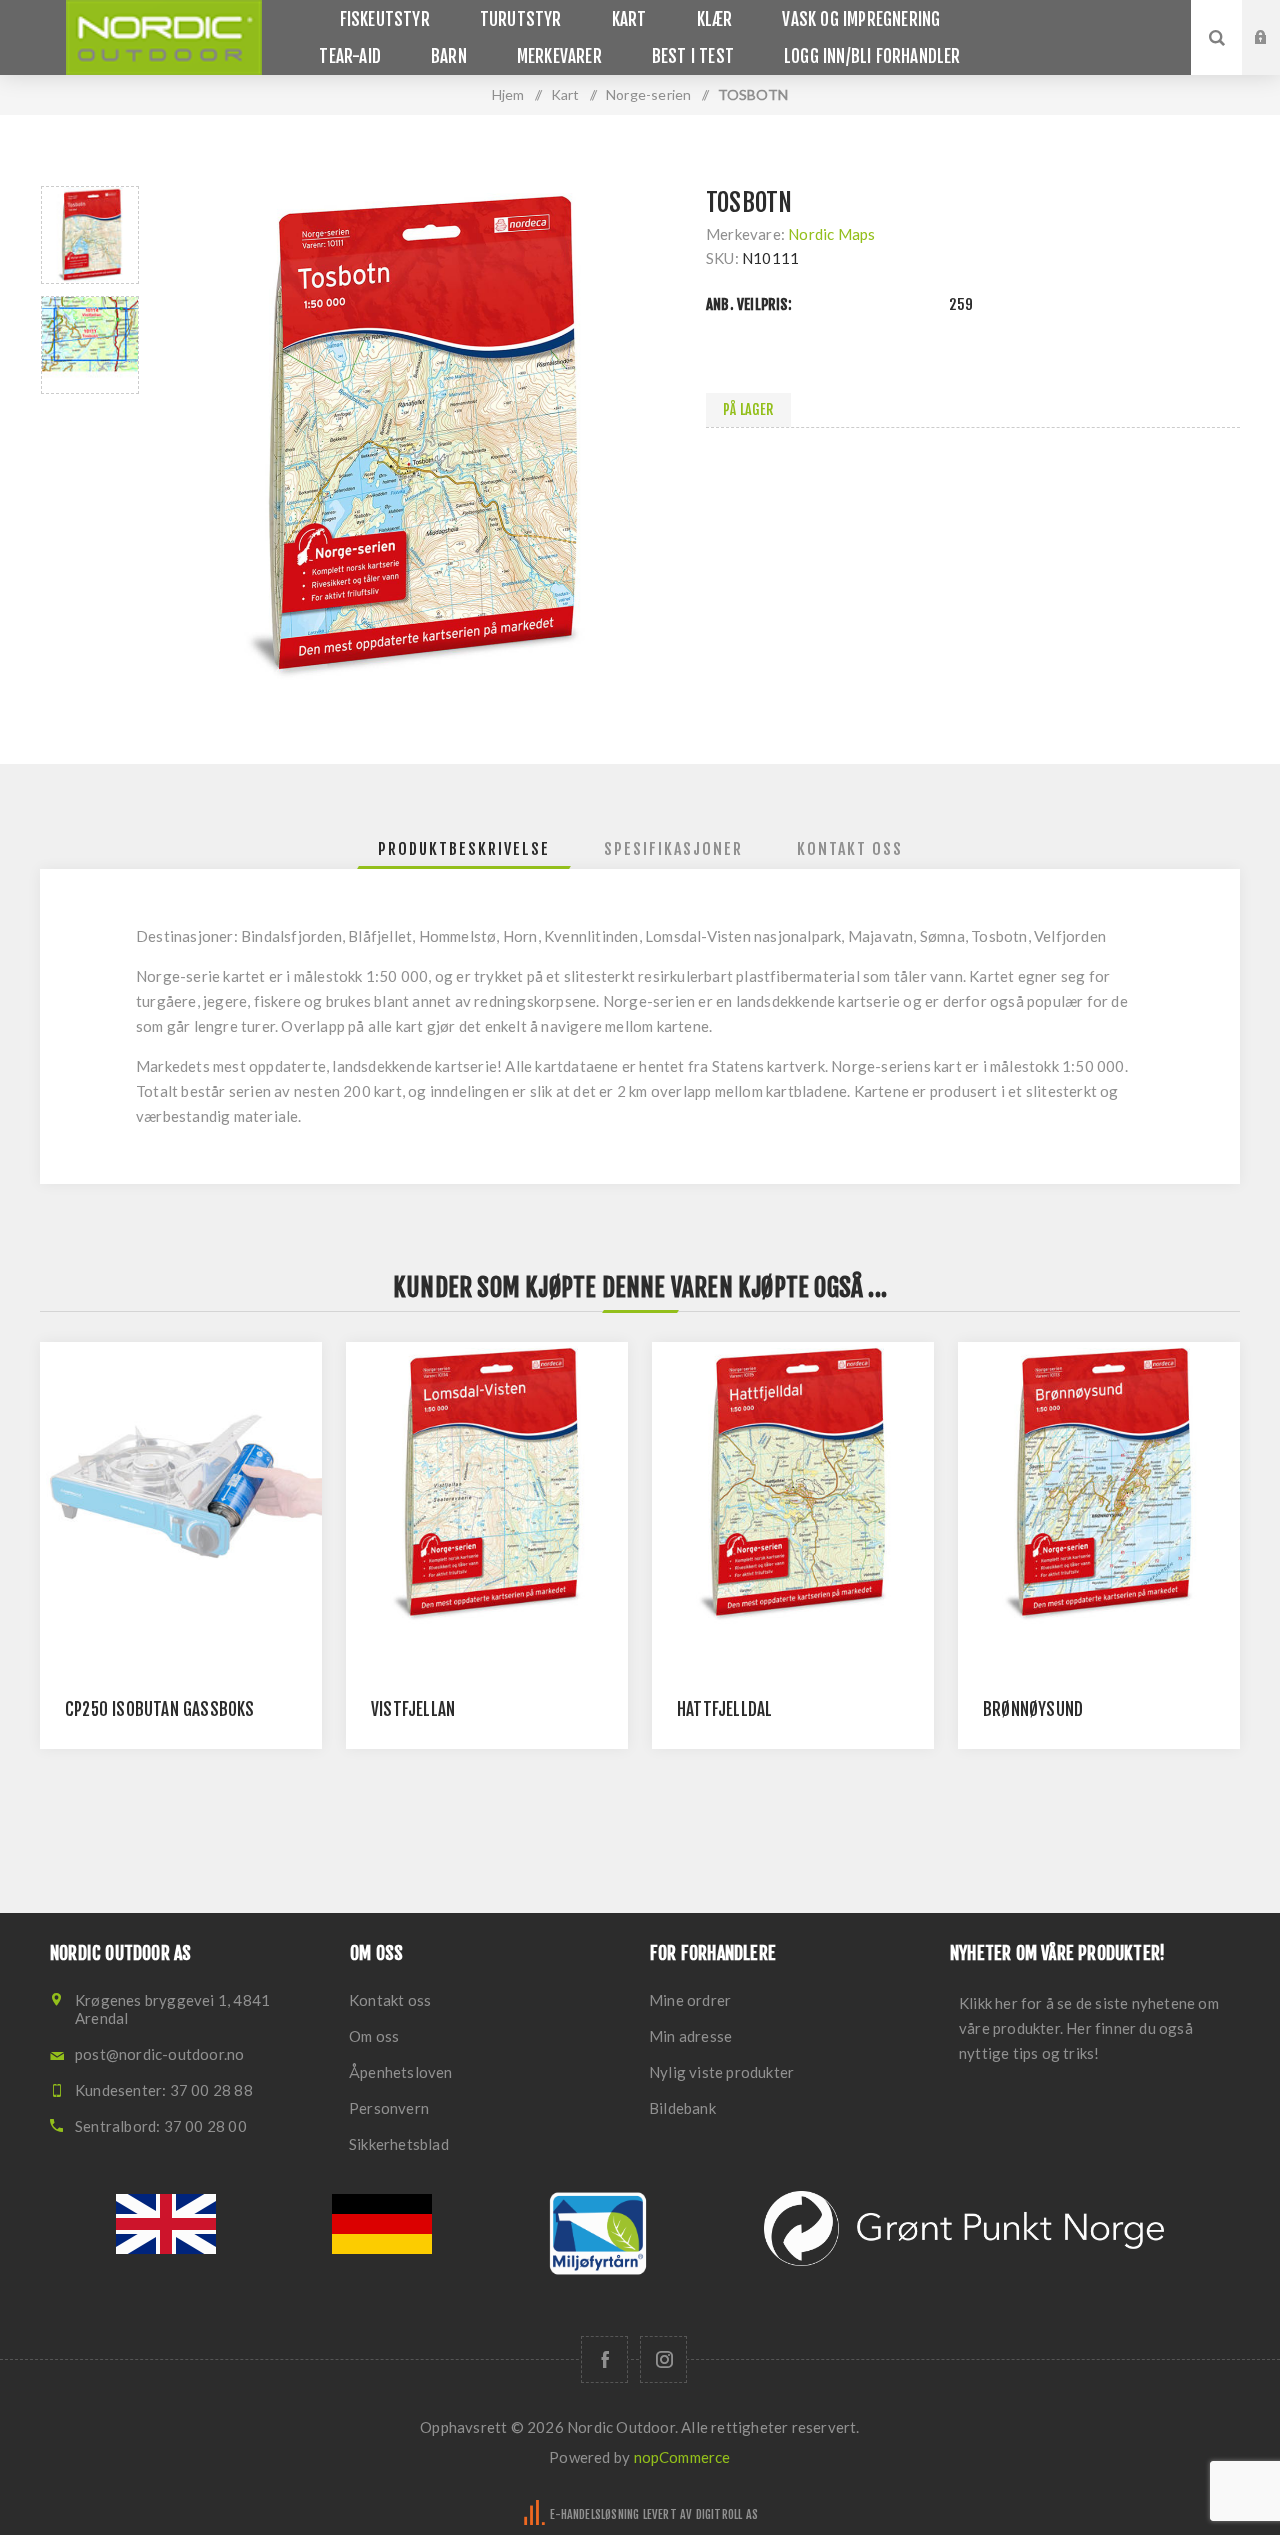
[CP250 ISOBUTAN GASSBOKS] (181, 1483)
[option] (90, 235)
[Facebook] (604, 2359)
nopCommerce (682, 2457)
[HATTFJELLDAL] (793, 1483)
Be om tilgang (1276, 57)
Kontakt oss (390, 2000)
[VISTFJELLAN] (487, 1483)
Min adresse (690, 2036)
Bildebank (682, 2108)
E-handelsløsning (594, 2514)
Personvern (389, 2108)
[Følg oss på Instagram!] (663, 2359)
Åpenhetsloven (401, 2072)
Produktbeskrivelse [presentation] (464, 849)
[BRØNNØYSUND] (1099, 1483)
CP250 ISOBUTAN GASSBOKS (160, 1709)
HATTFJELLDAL (724, 1709)
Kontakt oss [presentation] (850, 849)
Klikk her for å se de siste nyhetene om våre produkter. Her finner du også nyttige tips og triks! (1089, 2028)
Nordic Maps (831, 234)
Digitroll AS (727, 2514)
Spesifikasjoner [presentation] (673, 849)
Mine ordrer (690, 2000)
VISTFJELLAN (413, 1709)
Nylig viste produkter (721, 2072)
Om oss (374, 2036)
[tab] (464, 849)
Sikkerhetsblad (399, 2144)
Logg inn (1276, 19)
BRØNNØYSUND (1033, 1709)
